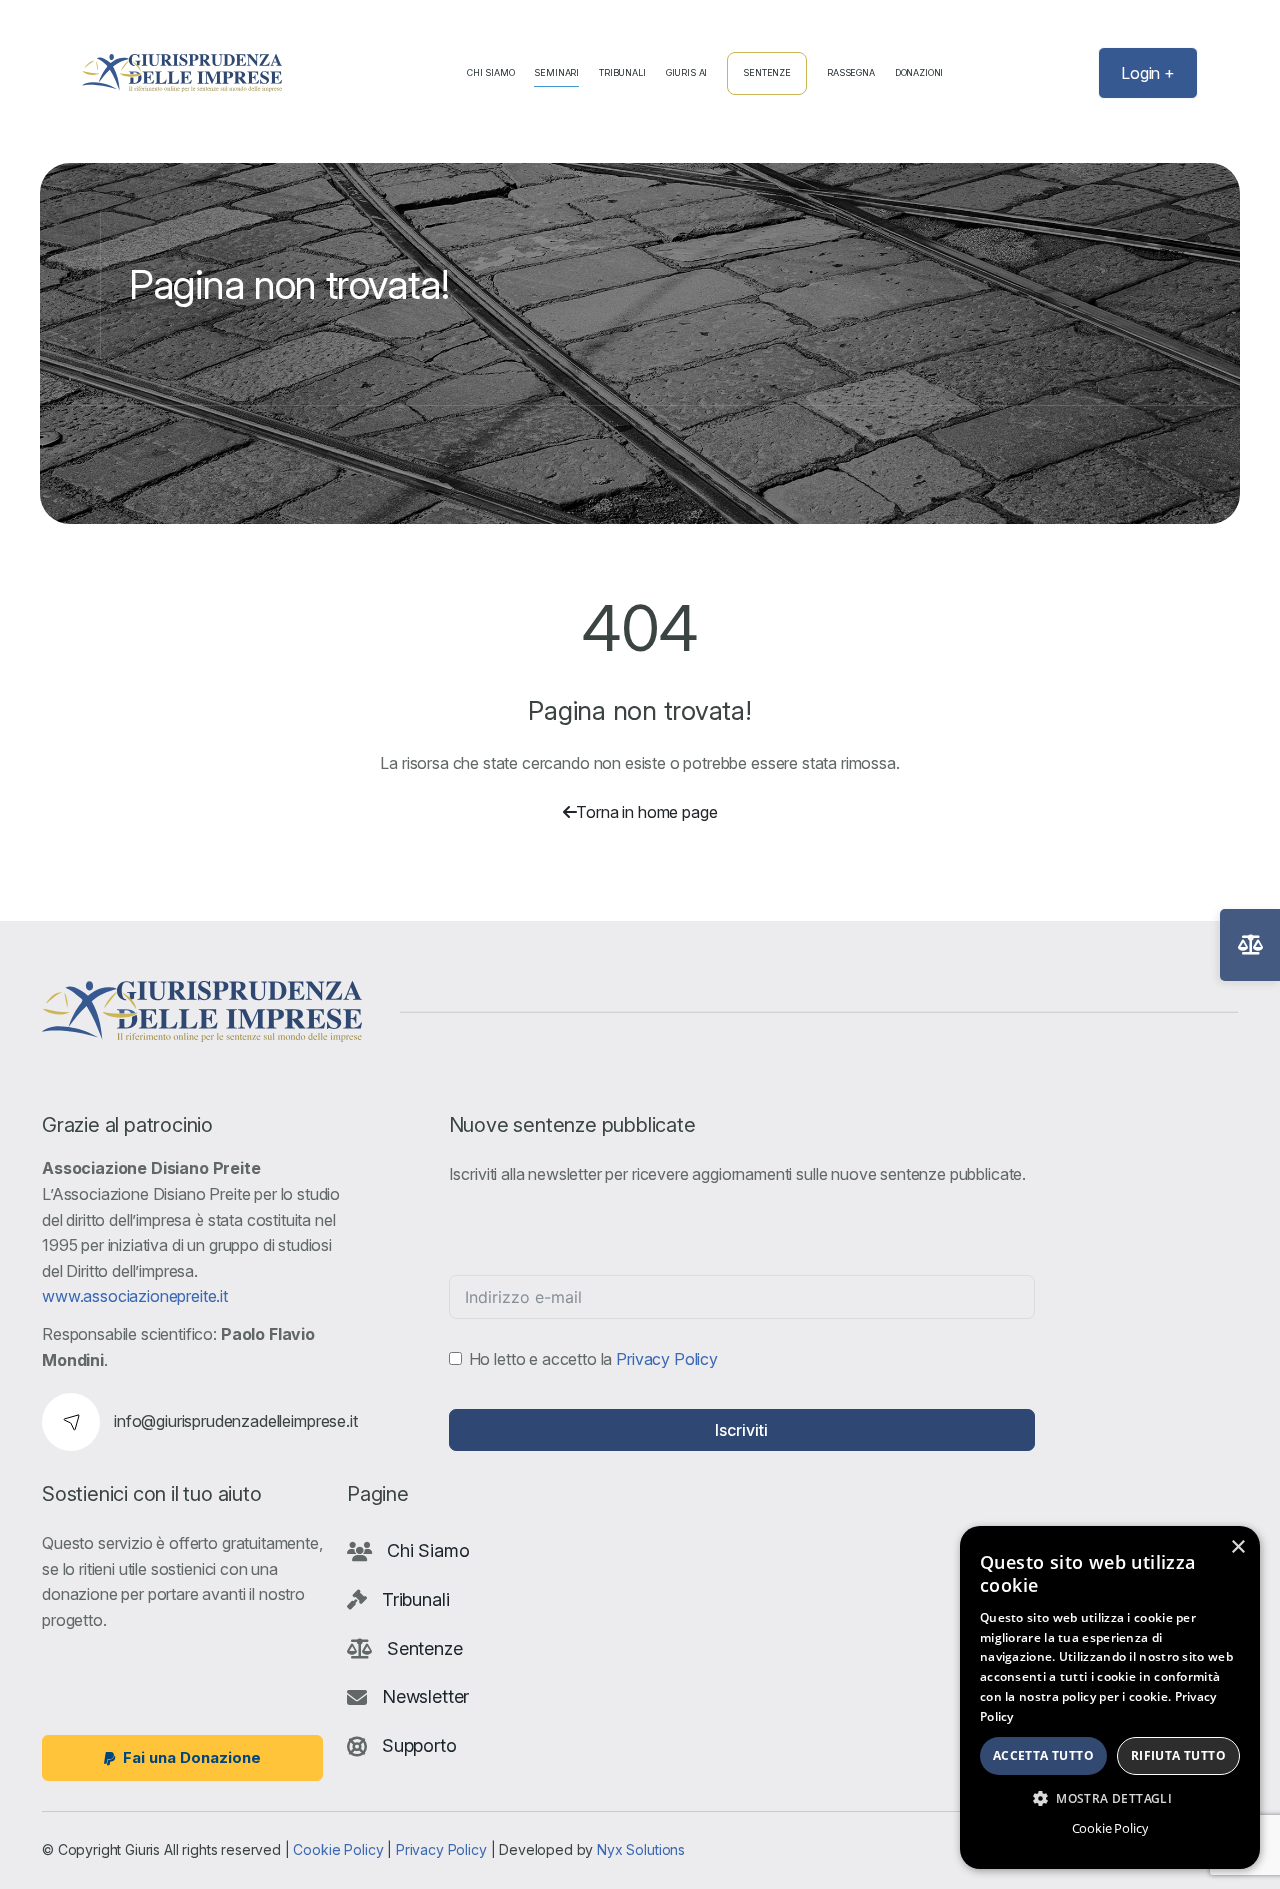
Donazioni (919, 73)
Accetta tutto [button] (1043, 1755)
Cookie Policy (338, 1849)
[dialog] (1110, 1697)
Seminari (556, 73)
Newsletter (425, 1696)
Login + (1148, 73)
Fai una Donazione (192, 1757)
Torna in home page (646, 812)
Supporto (419, 1745)
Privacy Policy (667, 1358)
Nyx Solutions (641, 1849)
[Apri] (1250, 945)
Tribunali (622, 73)
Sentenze (767, 72)
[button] (1110, 1798)
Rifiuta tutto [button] (1178, 1755)
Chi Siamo (491, 73)
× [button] (1237, 1547)
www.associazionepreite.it (135, 1296)
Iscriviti (741, 1430)
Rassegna (851, 73)
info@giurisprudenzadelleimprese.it (236, 1421)
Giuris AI (687, 73)
